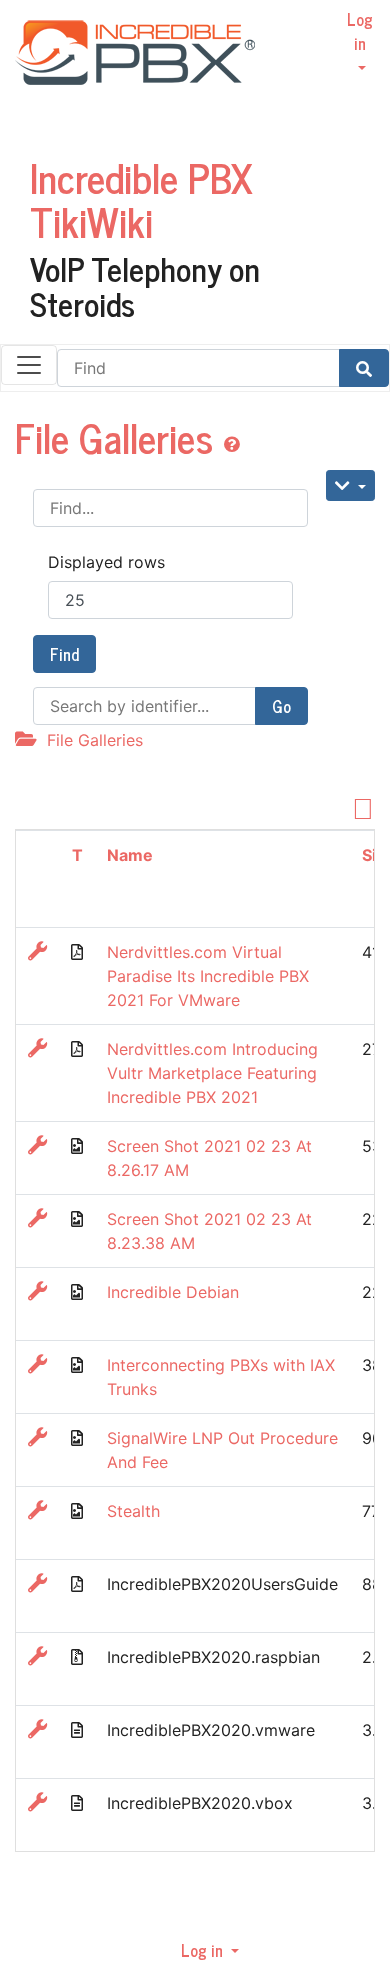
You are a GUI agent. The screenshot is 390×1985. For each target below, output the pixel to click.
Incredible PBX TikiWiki (141, 199)
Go (281, 706)
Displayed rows (106, 562)
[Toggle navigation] (29, 365)
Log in (360, 31)
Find (64, 654)
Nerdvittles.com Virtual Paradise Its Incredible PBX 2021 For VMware (208, 976)
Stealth (133, 1511)
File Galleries (119, 437)
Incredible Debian (173, 1292)
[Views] (350, 485)
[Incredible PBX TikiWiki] (127, 76)
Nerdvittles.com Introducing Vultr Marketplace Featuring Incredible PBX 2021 (212, 1073)
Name (130, 855)
